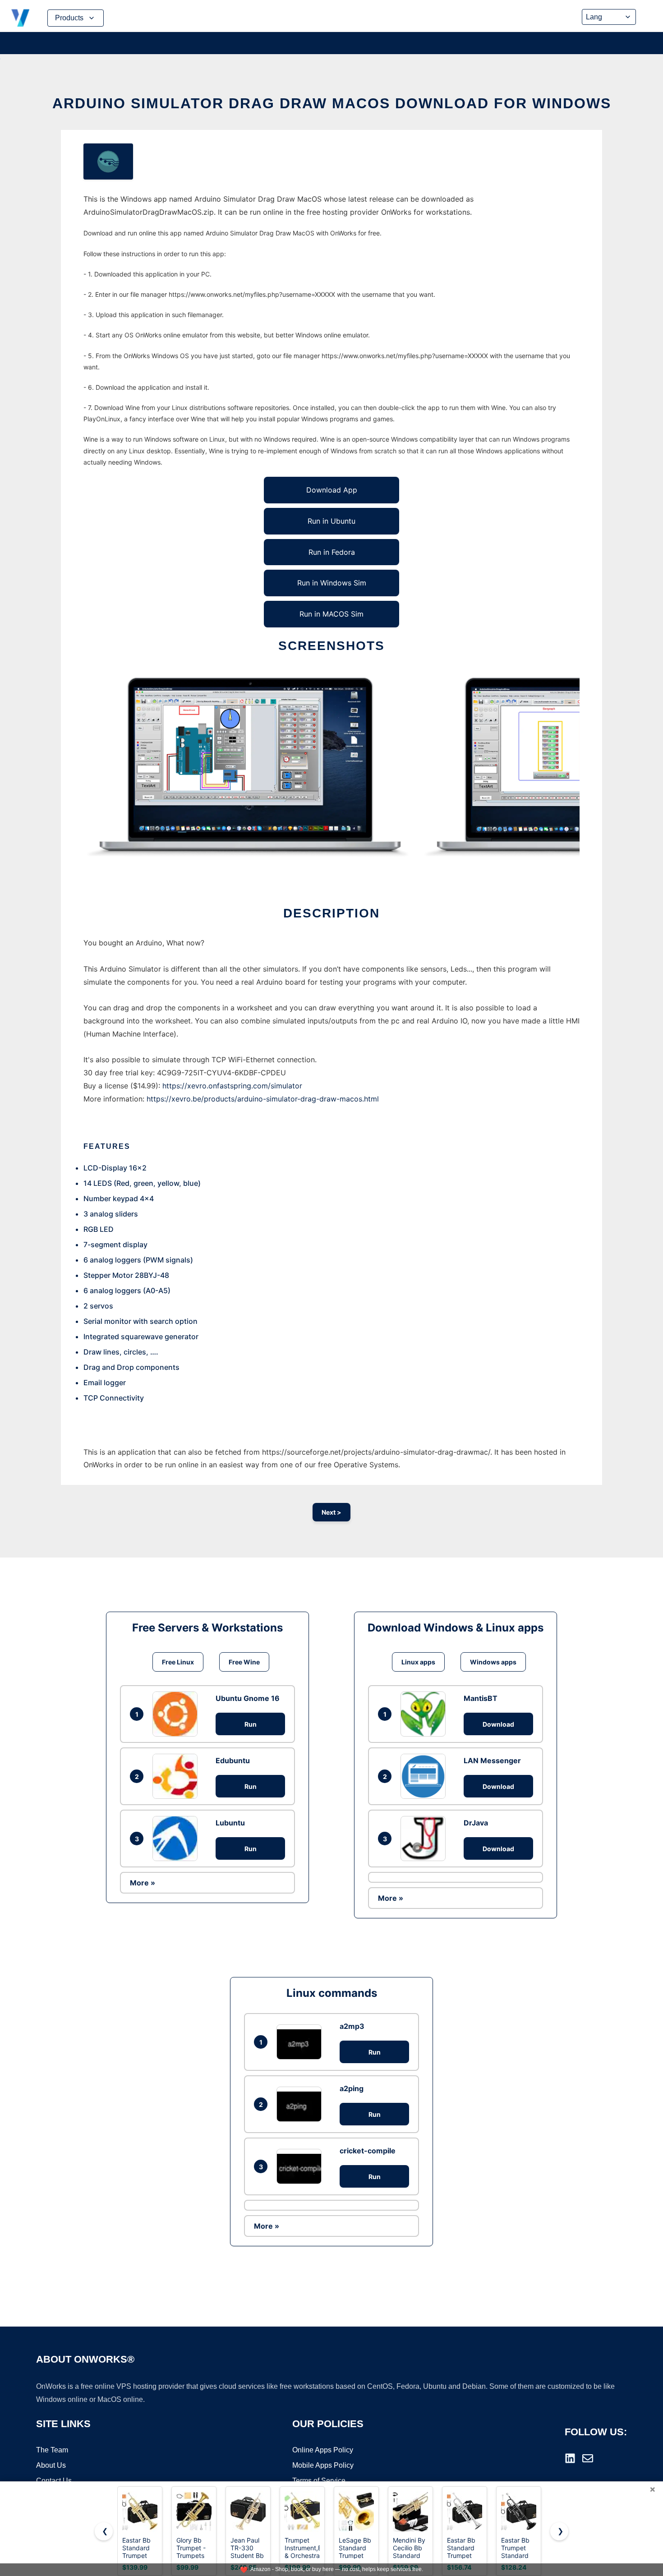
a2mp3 (352, 2026)
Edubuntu (233, 1760)
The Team (52, 2450)
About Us (51, 2465)
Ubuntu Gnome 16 (248, 1698)
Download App (332, 490)
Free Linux (178, 1662)
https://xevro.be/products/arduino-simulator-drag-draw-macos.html (263, 1099)
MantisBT (481, 1698)
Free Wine (244, 1662)
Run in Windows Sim (332, 583)
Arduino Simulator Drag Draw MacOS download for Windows (332, 103)
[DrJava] (425, 1839)
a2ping (352, 2088)
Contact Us (54, 2481)
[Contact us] (588, 2458)
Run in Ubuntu (331, 521)
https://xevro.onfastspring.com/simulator (232, 1086)
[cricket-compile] (301, 2166)
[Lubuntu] (177, 1839)
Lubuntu (230, 1823)
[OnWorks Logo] (20, 18)
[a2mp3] (301, 2042)
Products (69, 18)
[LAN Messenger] (425, 1776)
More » (143, 1883)
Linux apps (418, 1662)
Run (251, 1724)
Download (498, 1724)
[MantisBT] (425, 1714)
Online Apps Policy (323, 2450)
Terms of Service (319, 2481)
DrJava (476, 1823)
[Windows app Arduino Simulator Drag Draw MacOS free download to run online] (108, 161)
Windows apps (493, 1662)
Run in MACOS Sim (331, 614)
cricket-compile (368, 2151)
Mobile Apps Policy (323, 2465)
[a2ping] (301, 2104)
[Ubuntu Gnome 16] (177, 1714)
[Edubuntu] (177, 1776)
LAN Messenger (492, 1760)
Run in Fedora (332, 552)
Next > (331, 1512)
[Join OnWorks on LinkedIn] (570, 2458)
